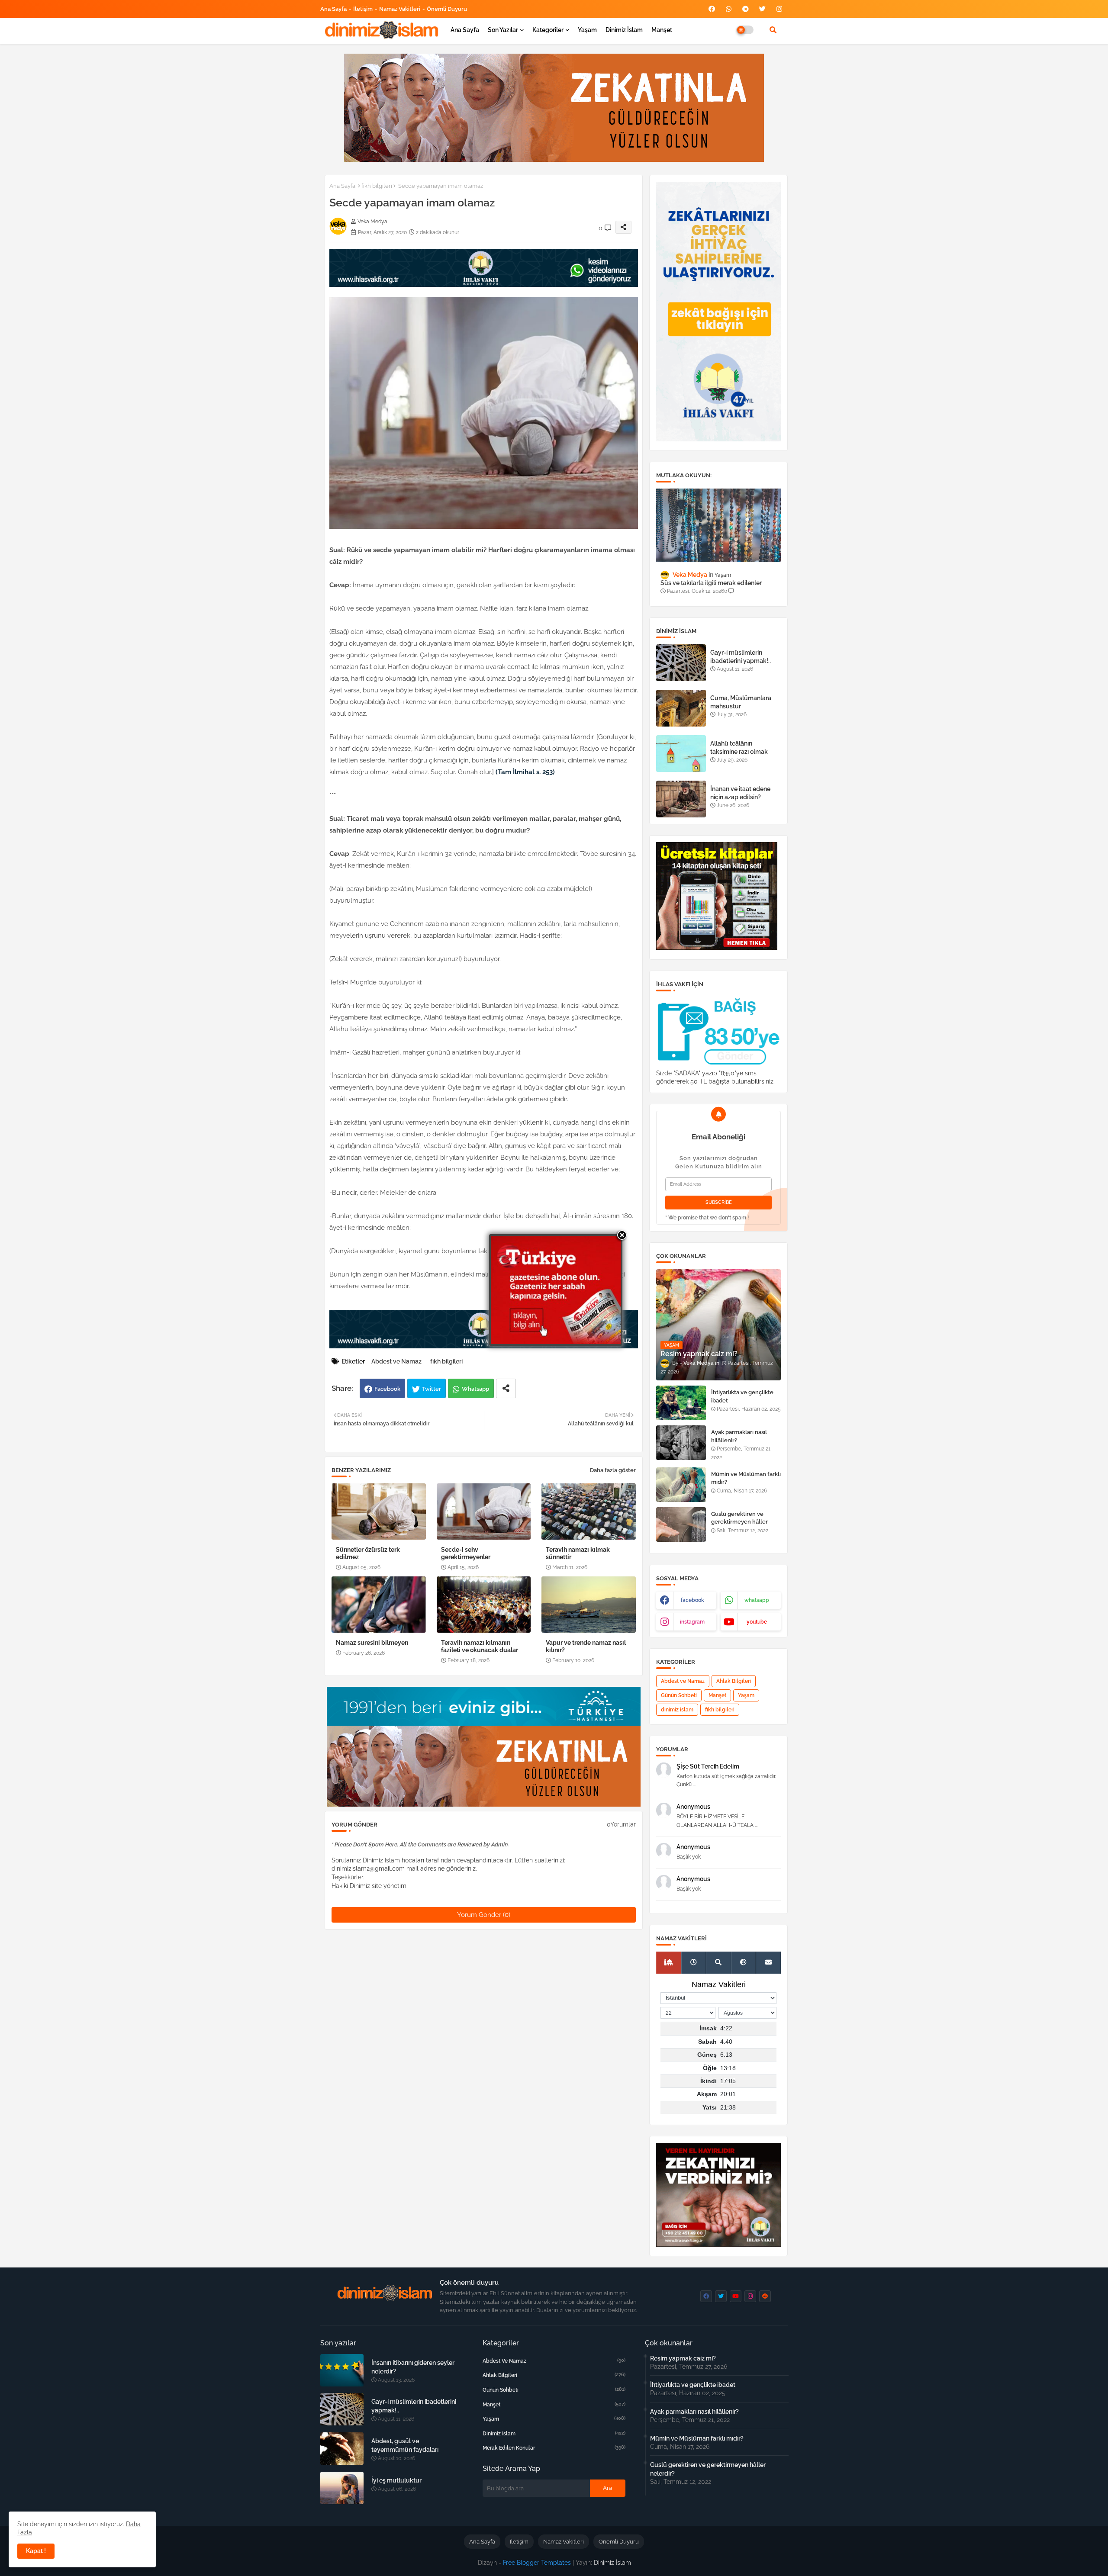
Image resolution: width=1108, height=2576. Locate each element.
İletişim (363, 9)
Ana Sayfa (333, 9)
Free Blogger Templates (537, 2563)
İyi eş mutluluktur (396, 2480)
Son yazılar (503, 30)
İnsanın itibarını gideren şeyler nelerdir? (413, 2367)
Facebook (387, 1389)
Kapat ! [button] (36, 2551)
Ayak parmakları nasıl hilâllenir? (739, 1436)
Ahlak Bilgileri (734, 1681)
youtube (757, 1622)
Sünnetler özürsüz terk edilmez (368, 1553)
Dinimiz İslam (624, 30)
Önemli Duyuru (447, 9)
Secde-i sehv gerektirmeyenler (466, 1553)
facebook (692, 1600)
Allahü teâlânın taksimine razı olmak (739, 747)
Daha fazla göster (613, 1470)
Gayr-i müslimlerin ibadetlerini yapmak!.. (741, 656)
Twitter (432, 1389)
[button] (773, 30)
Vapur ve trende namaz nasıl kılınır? (586, 1646)
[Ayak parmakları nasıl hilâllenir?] (681, 1443)
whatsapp (757, 1600)
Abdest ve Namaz (396, 1361)
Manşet (662, 30)
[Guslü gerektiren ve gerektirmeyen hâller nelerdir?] (681, 1524)
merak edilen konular (554, 2448)
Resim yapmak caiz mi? (683, 2358)
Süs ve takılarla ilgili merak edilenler (711, 583)
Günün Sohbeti (679, 1695)
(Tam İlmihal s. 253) (525, 772)
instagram (692, 1622)
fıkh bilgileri (377, 186)
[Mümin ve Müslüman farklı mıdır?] (681, 1485)
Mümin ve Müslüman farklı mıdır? (746, 1478)
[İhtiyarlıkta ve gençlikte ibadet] (681, 1403)
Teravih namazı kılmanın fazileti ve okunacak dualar (480, 1646)
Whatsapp (475, 1389)
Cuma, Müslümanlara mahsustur (741, 702)
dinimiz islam (677, 1710)
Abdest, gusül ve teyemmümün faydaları (405, 2445)
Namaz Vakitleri (400, 9)
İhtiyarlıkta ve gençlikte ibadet (742, 1396)
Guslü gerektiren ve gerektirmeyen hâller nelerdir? (739, 1522)
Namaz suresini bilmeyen (372, 1643)
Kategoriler (548, 30)
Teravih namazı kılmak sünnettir (578, 1553)
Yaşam (587, 30)
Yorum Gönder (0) (484, 1915)
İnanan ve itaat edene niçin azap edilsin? (740, 793)
